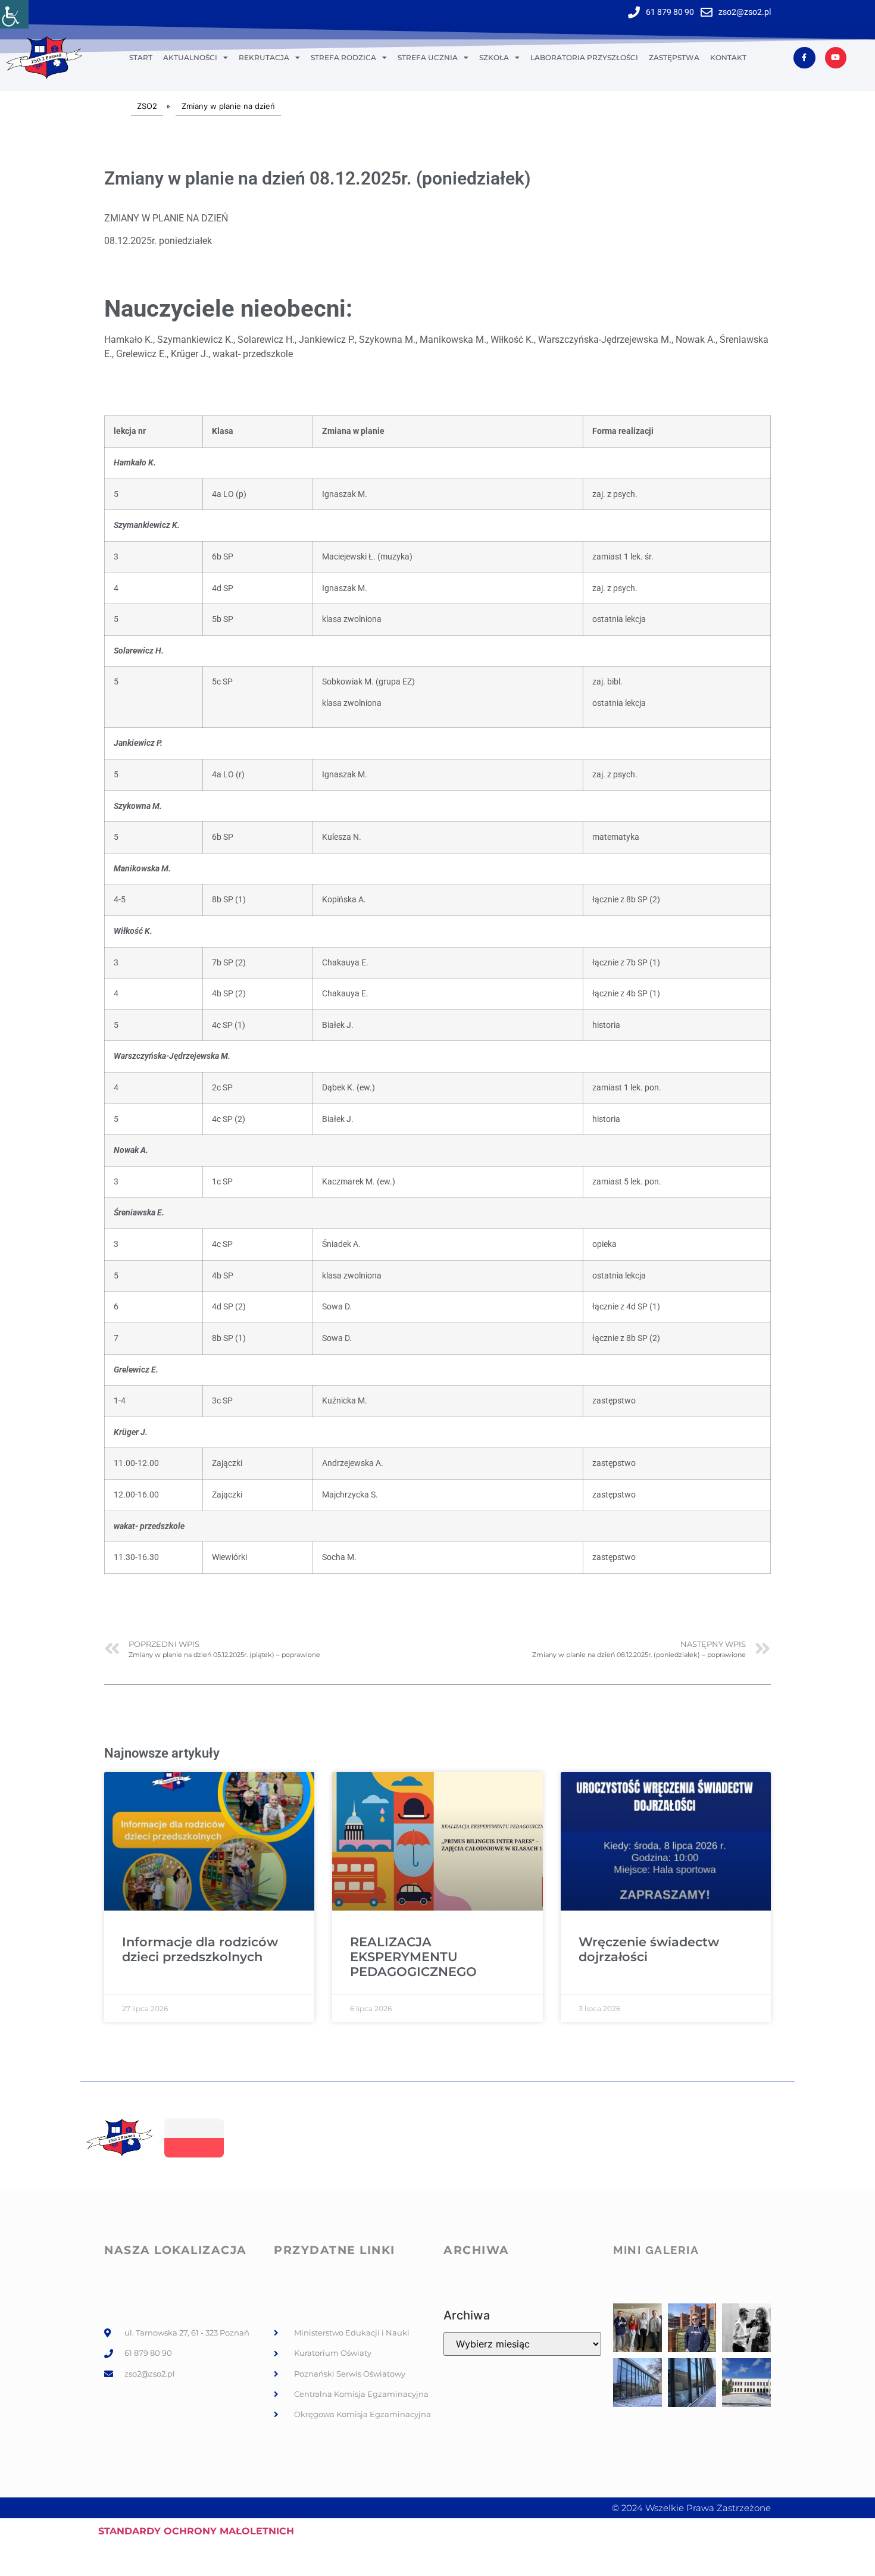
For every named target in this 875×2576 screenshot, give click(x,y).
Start (141, 57)
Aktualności (190, 57)
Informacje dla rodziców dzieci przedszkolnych (200, 1949)
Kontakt (728, 57)
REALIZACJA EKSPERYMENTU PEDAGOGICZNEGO (413, 1957)
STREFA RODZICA (343, 57)
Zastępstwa (674, 57)
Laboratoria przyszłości (584, 57)
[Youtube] (836, 58)
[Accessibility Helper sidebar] (14, 14)
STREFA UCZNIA (428, 57)
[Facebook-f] (804, 58)
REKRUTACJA (264, 57)
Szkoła (494, 57)
